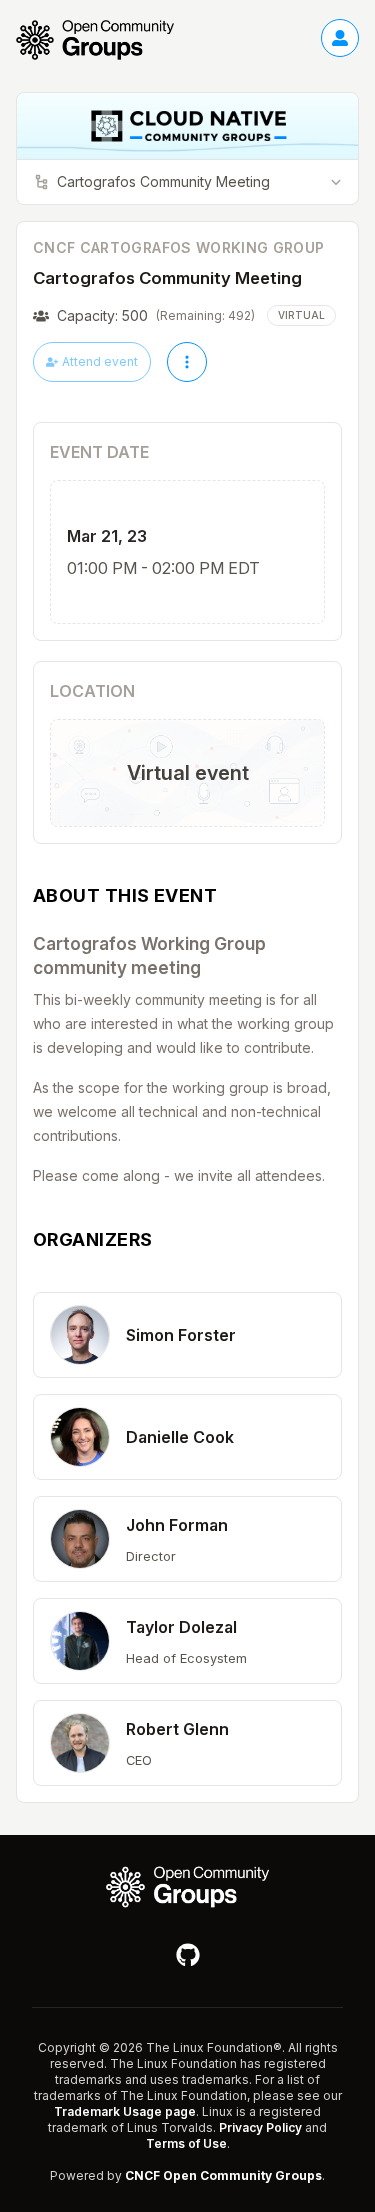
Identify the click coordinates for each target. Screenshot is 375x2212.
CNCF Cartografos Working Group (179, 247)
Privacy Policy (260, 2127)
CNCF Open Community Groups (223, 2175)
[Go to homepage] (105, 40)
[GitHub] (188, 1955)
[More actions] (187, 362)
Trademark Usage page (125, 2111)
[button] (187, 1335)
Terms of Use (186, 2143)
